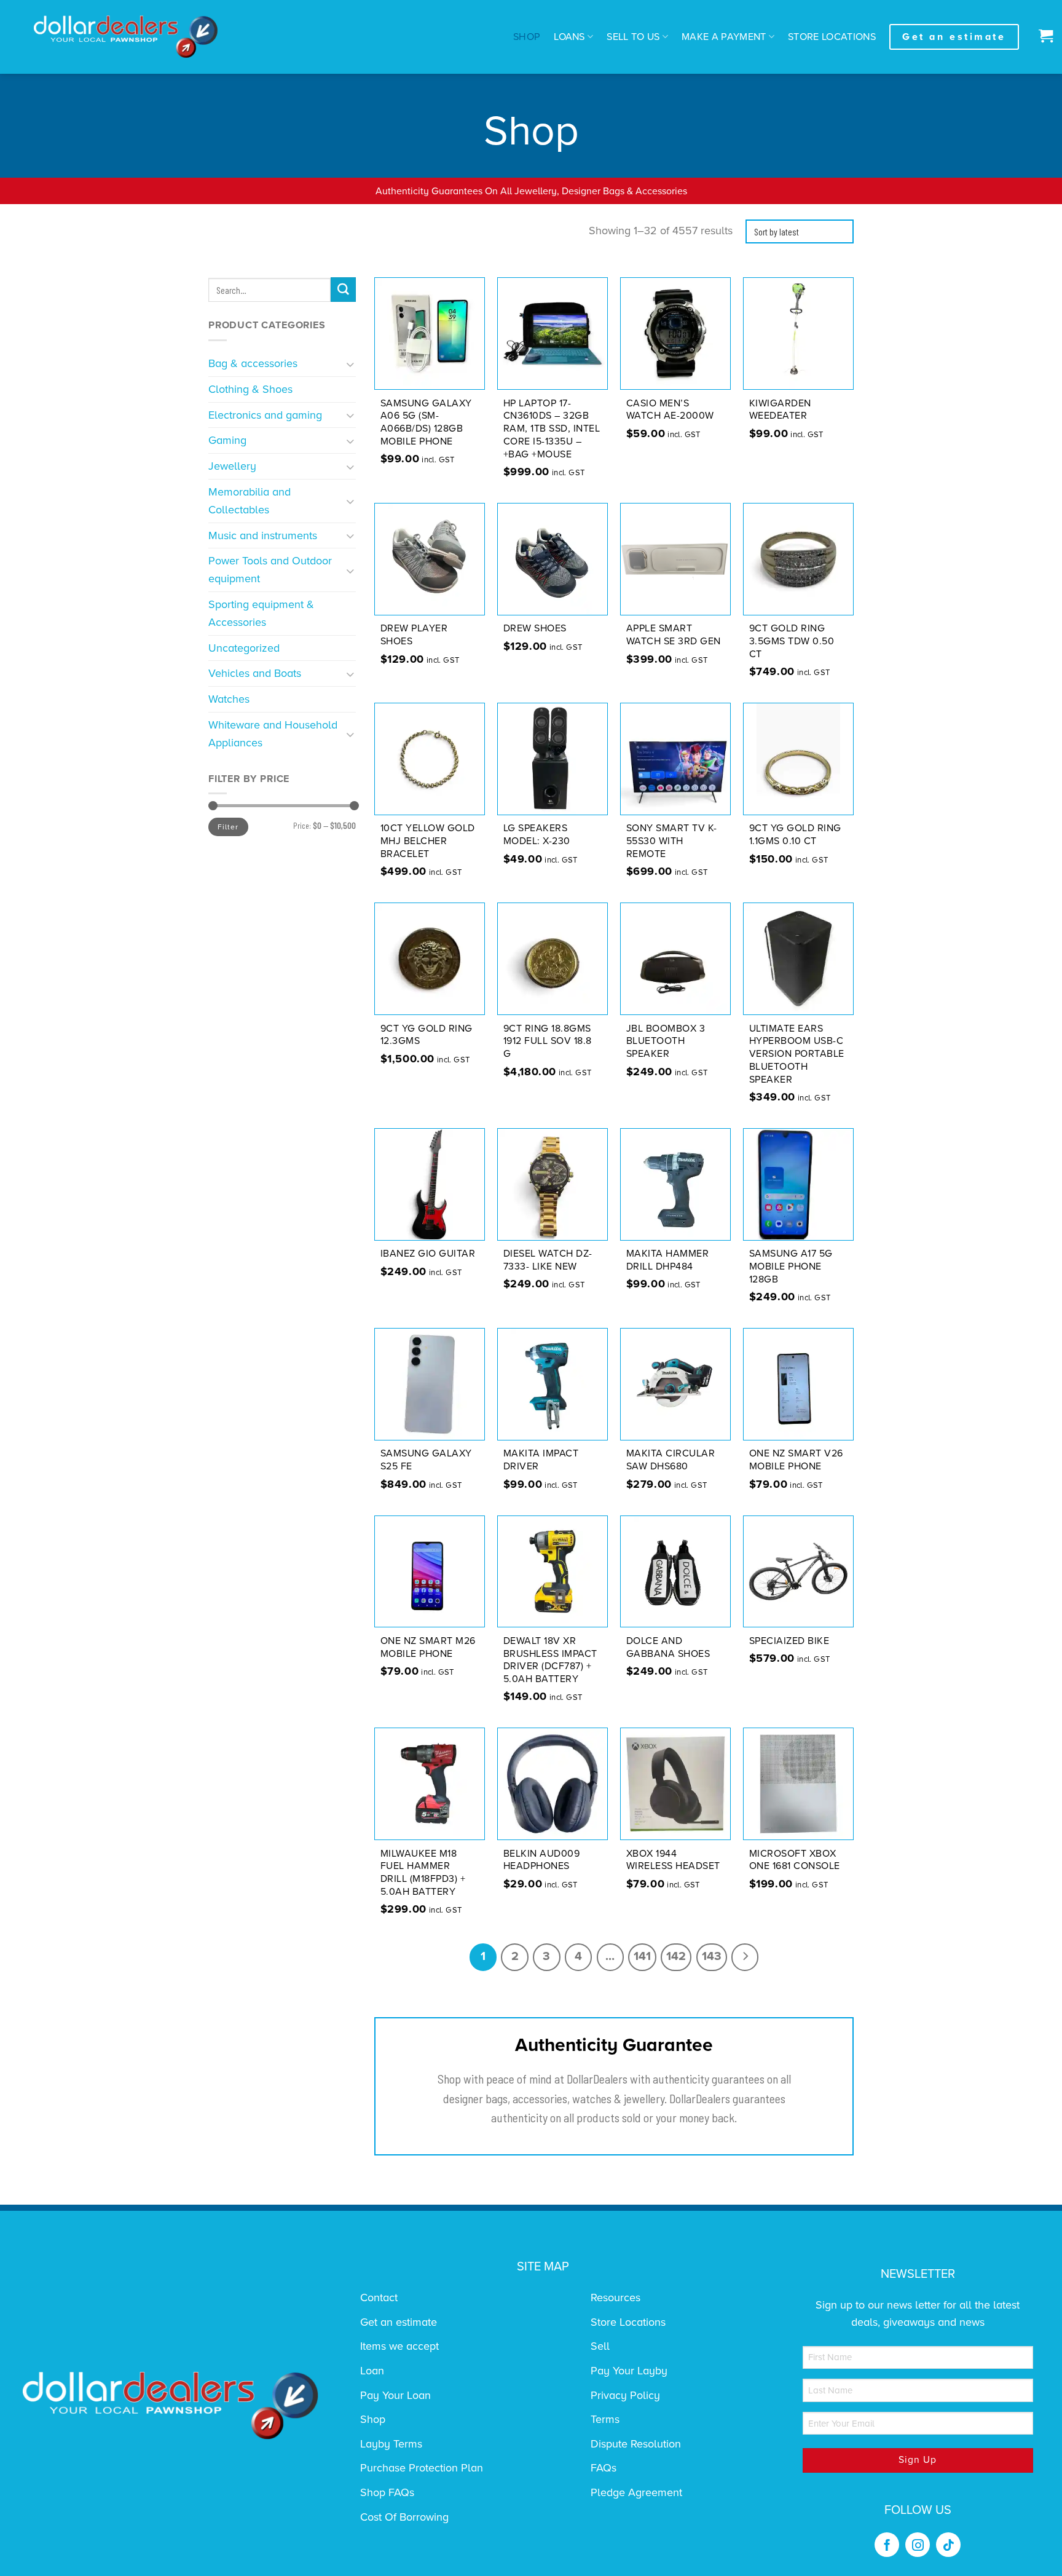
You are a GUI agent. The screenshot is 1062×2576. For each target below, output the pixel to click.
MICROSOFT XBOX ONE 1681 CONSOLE (795, 1860)
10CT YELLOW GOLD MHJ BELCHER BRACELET (428, 841)
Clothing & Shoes (250, 389)
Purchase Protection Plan (422, 2468)
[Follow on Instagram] (918, 2545)
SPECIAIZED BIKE (789, 1641)
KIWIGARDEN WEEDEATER (780, 410)
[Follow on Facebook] (887, 2545)
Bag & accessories (253, 363)
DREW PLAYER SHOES (414, 635)
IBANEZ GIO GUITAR (428, 1254)
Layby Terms (391, 2444)
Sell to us (633, 37)
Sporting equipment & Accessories (261, 613)
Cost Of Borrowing (404, 2517)
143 (712, 1956)
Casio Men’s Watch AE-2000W (670, 410)
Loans (569, 37)
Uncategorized (244, 648)
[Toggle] (351, 364)
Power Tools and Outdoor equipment (270, 570)
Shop (527, 37)
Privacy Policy (625, 2395)
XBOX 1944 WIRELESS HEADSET (673, 1860)
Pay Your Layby (629, 2371)
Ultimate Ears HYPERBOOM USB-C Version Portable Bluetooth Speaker (797, 1054)
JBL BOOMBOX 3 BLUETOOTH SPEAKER (666, 1041)
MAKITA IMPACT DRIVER (541, 1460)
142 (676, 1956)
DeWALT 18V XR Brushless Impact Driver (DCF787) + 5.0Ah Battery (550, 1660)
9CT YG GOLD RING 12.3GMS (427, 1035)
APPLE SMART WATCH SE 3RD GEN (674, 635)
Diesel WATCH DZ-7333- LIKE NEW (548, 1260)
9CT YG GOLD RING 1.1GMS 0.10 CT (795, 835)
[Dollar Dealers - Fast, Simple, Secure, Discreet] (126, 37)
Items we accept (399, 2346)
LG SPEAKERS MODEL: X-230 (537, 835)
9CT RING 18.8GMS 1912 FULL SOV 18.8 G (548, 1041)
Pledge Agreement (636, 2492)
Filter (228, 827)
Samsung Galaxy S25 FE (426, 1460)
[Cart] (1043, 37)
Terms (605, 2419)
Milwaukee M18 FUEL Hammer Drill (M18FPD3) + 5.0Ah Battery (423, 1873)
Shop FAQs (387, 2492)
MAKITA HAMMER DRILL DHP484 (668, 1260)
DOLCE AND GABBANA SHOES (668, 1647)
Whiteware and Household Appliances (273, 734)
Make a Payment (724, 37)
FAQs (604, 2468)
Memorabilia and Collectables (250, 501)
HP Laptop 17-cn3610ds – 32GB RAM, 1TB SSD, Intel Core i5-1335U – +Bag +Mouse (552, 429)
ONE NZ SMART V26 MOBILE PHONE (796, 1460)
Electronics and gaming (265, 415)
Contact (379, 2297)
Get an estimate (399, 2322)
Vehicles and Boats (255, 673)
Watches (229, 699)
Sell (600, 2346)
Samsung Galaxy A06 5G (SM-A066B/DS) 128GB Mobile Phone (426, 422)
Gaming (227, 440)
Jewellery (232, 466)
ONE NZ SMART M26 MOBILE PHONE (428, 1647)
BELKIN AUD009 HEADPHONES (542, 1860)
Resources (616, 2297)
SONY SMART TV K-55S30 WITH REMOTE (672, 841)
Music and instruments (263, 535)
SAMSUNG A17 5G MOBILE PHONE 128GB (791, 1266)
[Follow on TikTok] (948, 2545)
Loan (372, 2371)
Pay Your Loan (395, 2395)
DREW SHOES (535, 628)
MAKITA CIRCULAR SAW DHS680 (671, 1460)
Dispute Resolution (636, 2444)
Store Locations (832, 37)
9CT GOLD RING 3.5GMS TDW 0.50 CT (792, 641)
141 (642, 1956)
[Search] (343, 290)
